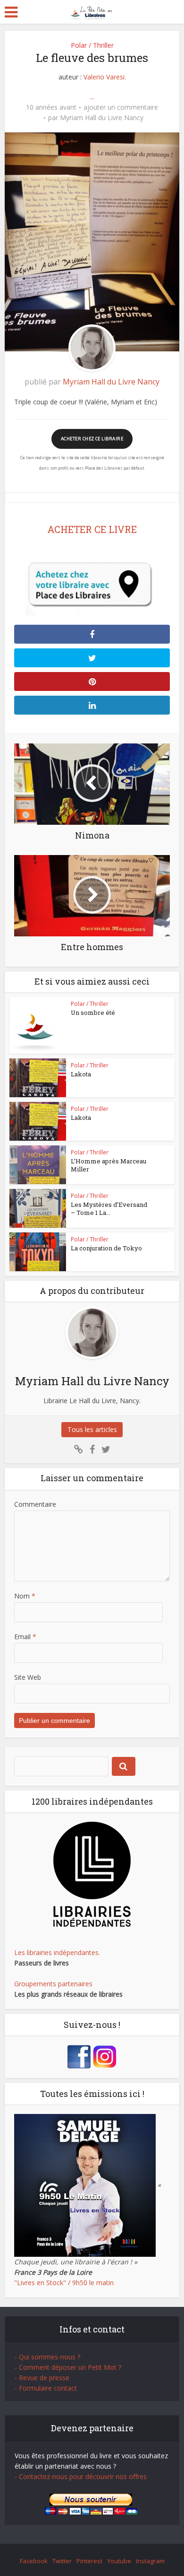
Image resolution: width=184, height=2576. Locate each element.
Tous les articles (92, 1429)
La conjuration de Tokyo (106, 1248)
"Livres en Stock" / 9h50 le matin (64, 2283)
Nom (25, 1596)
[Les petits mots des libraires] (92, 11)
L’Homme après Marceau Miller (109, 1165)
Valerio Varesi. (105, 77)
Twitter (62, 2561)
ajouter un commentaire (121, 107)
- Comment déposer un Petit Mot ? (68, 2367)
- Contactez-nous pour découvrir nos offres (81, 2476)
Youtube (119, 2561)
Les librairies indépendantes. (57, 1952)
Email (25, 1637)
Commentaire (35, 1504)
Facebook (34, 2561)
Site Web (28, 1677)
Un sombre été (93, 1013)
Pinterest (89, 2561)
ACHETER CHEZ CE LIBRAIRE (92, 439)
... (92, 97)
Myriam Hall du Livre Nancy (102, 118)
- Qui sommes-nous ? (47, 2357)
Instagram (150, 2561)
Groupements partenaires (53, 1984)
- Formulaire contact (46, 2388)
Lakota (81, 1074)
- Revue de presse (42, 2378)
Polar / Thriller (92, 45)
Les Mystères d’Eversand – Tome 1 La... (109, 1209)
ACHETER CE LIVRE (92, 529)
